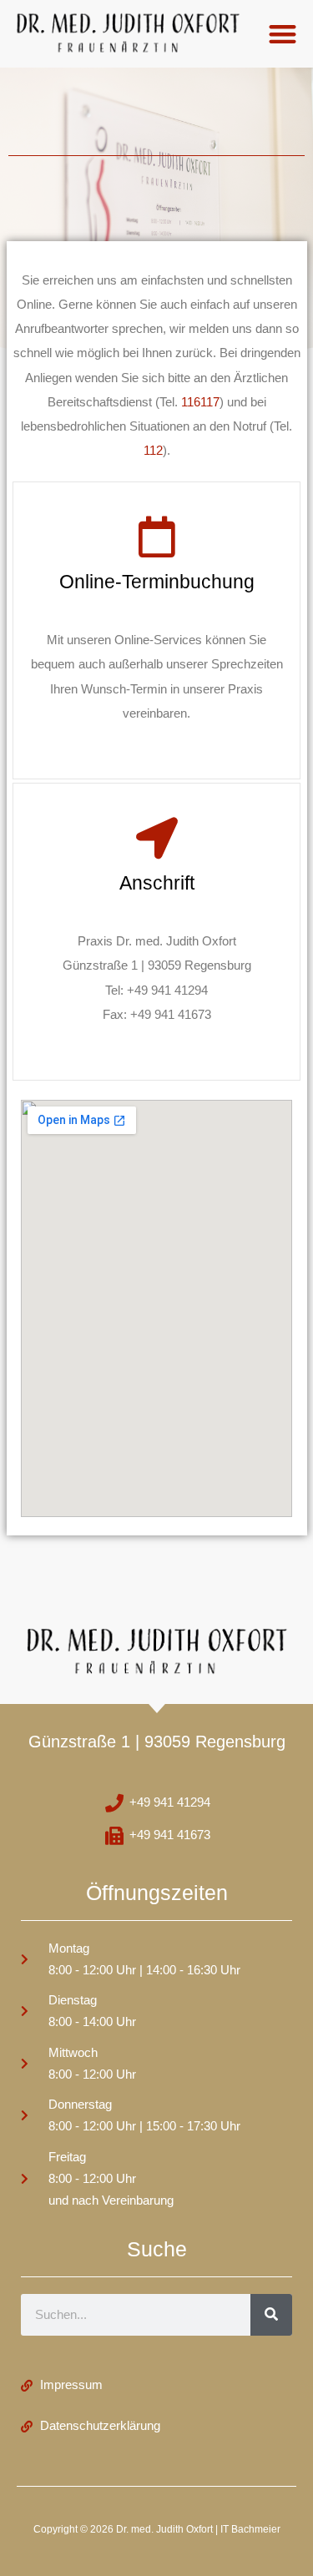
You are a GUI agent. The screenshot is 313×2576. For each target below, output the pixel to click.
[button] (283, 34)
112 (153, 451)
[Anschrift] (157, 838)
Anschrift (157, 883)
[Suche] (271, 2315)
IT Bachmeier (250, 2529)
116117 (200, 402)
